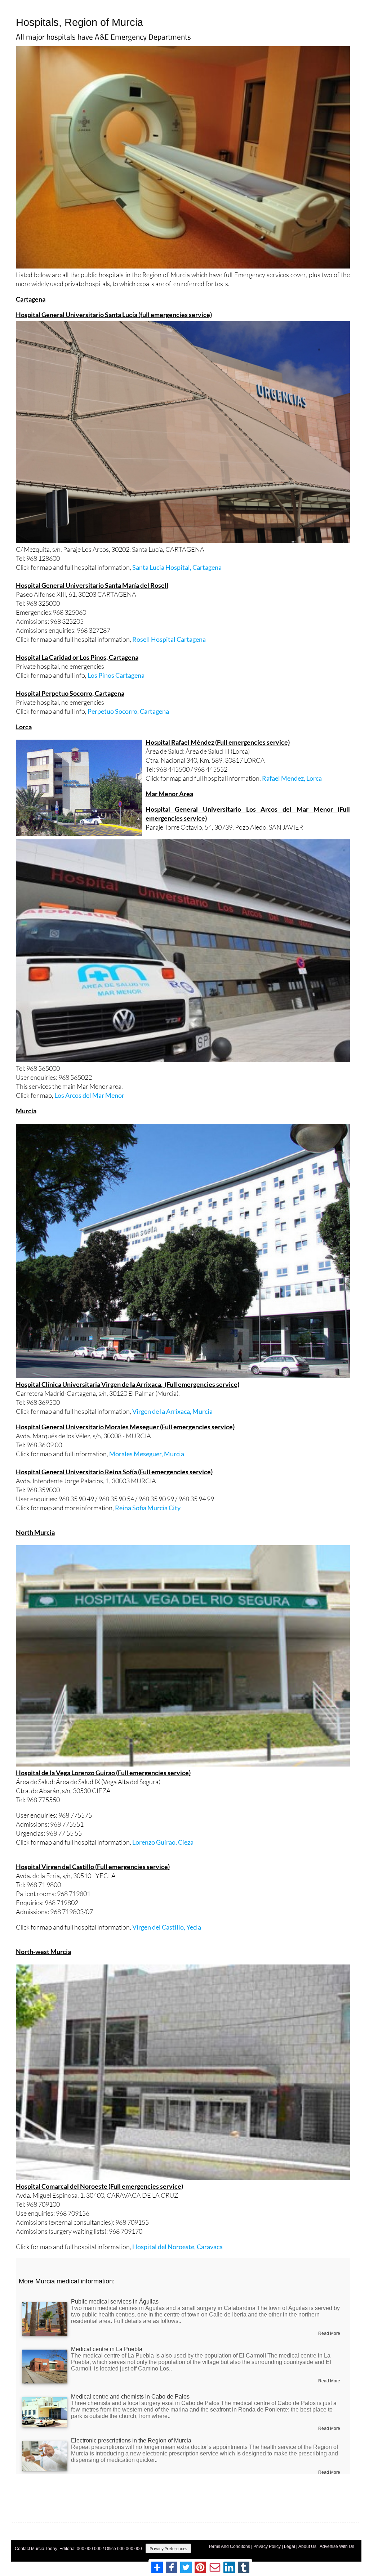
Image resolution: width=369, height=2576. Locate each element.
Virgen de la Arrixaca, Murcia (172, 1411)
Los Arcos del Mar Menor (89, 1095)
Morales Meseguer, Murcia (147, 1454)
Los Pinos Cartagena (116, 675)
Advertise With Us (337, 2546)
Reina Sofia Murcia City (148, 1508)
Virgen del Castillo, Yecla (167, 1927)
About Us (307, 2546)
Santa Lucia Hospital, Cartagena (177, 567)
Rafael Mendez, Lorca (292, 778)
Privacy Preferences (168, 2548)
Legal (290, 2546)
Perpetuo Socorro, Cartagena (128, 711)
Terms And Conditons (229, 2546)
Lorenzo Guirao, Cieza (163, 1842)
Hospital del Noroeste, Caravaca (177, 2247)
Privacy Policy (267, 2546)
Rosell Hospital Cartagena (169, 639)
